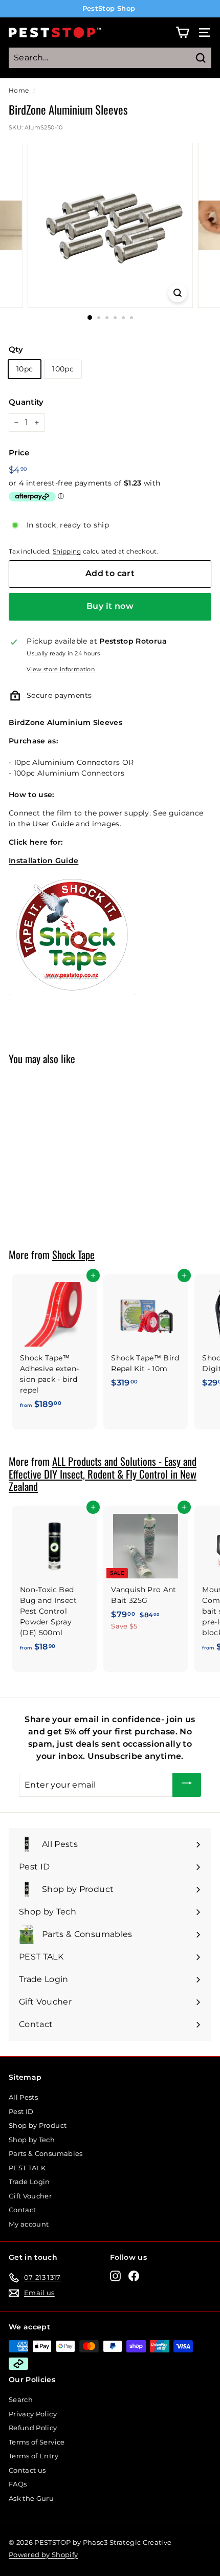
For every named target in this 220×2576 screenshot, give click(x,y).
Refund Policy (33, 2428)
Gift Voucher (30, 2196)
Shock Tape (73, 1254)
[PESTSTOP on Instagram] (115, 2276)
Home (19, 90)
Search (21, 2399)
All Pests (23, 2097)
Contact (22, 2210)
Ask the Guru (31, 2498)
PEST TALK (27, 2168)
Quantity (26, 402)
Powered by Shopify (43, 2555)
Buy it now (110, 606)
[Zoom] (177, 293)
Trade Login (29, 2182)
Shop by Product (38, 2125)
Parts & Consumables (46, 2153)
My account (29, 2224)
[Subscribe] (187, 1785)
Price (19, 453)
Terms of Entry (34, 2456)
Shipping (67, 551)
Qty (16, 349)
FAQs (18, 2484)
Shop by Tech (32, 2140)
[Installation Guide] (72, 993)
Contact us (27, 2470)
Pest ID (21, 2111)
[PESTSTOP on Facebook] (134, 2276)
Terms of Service (37, 2442)
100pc (63, 369)
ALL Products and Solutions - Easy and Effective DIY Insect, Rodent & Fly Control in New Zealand (103, 1474)
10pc (25, 369)
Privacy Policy (33, 2414)
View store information (61, 669)
